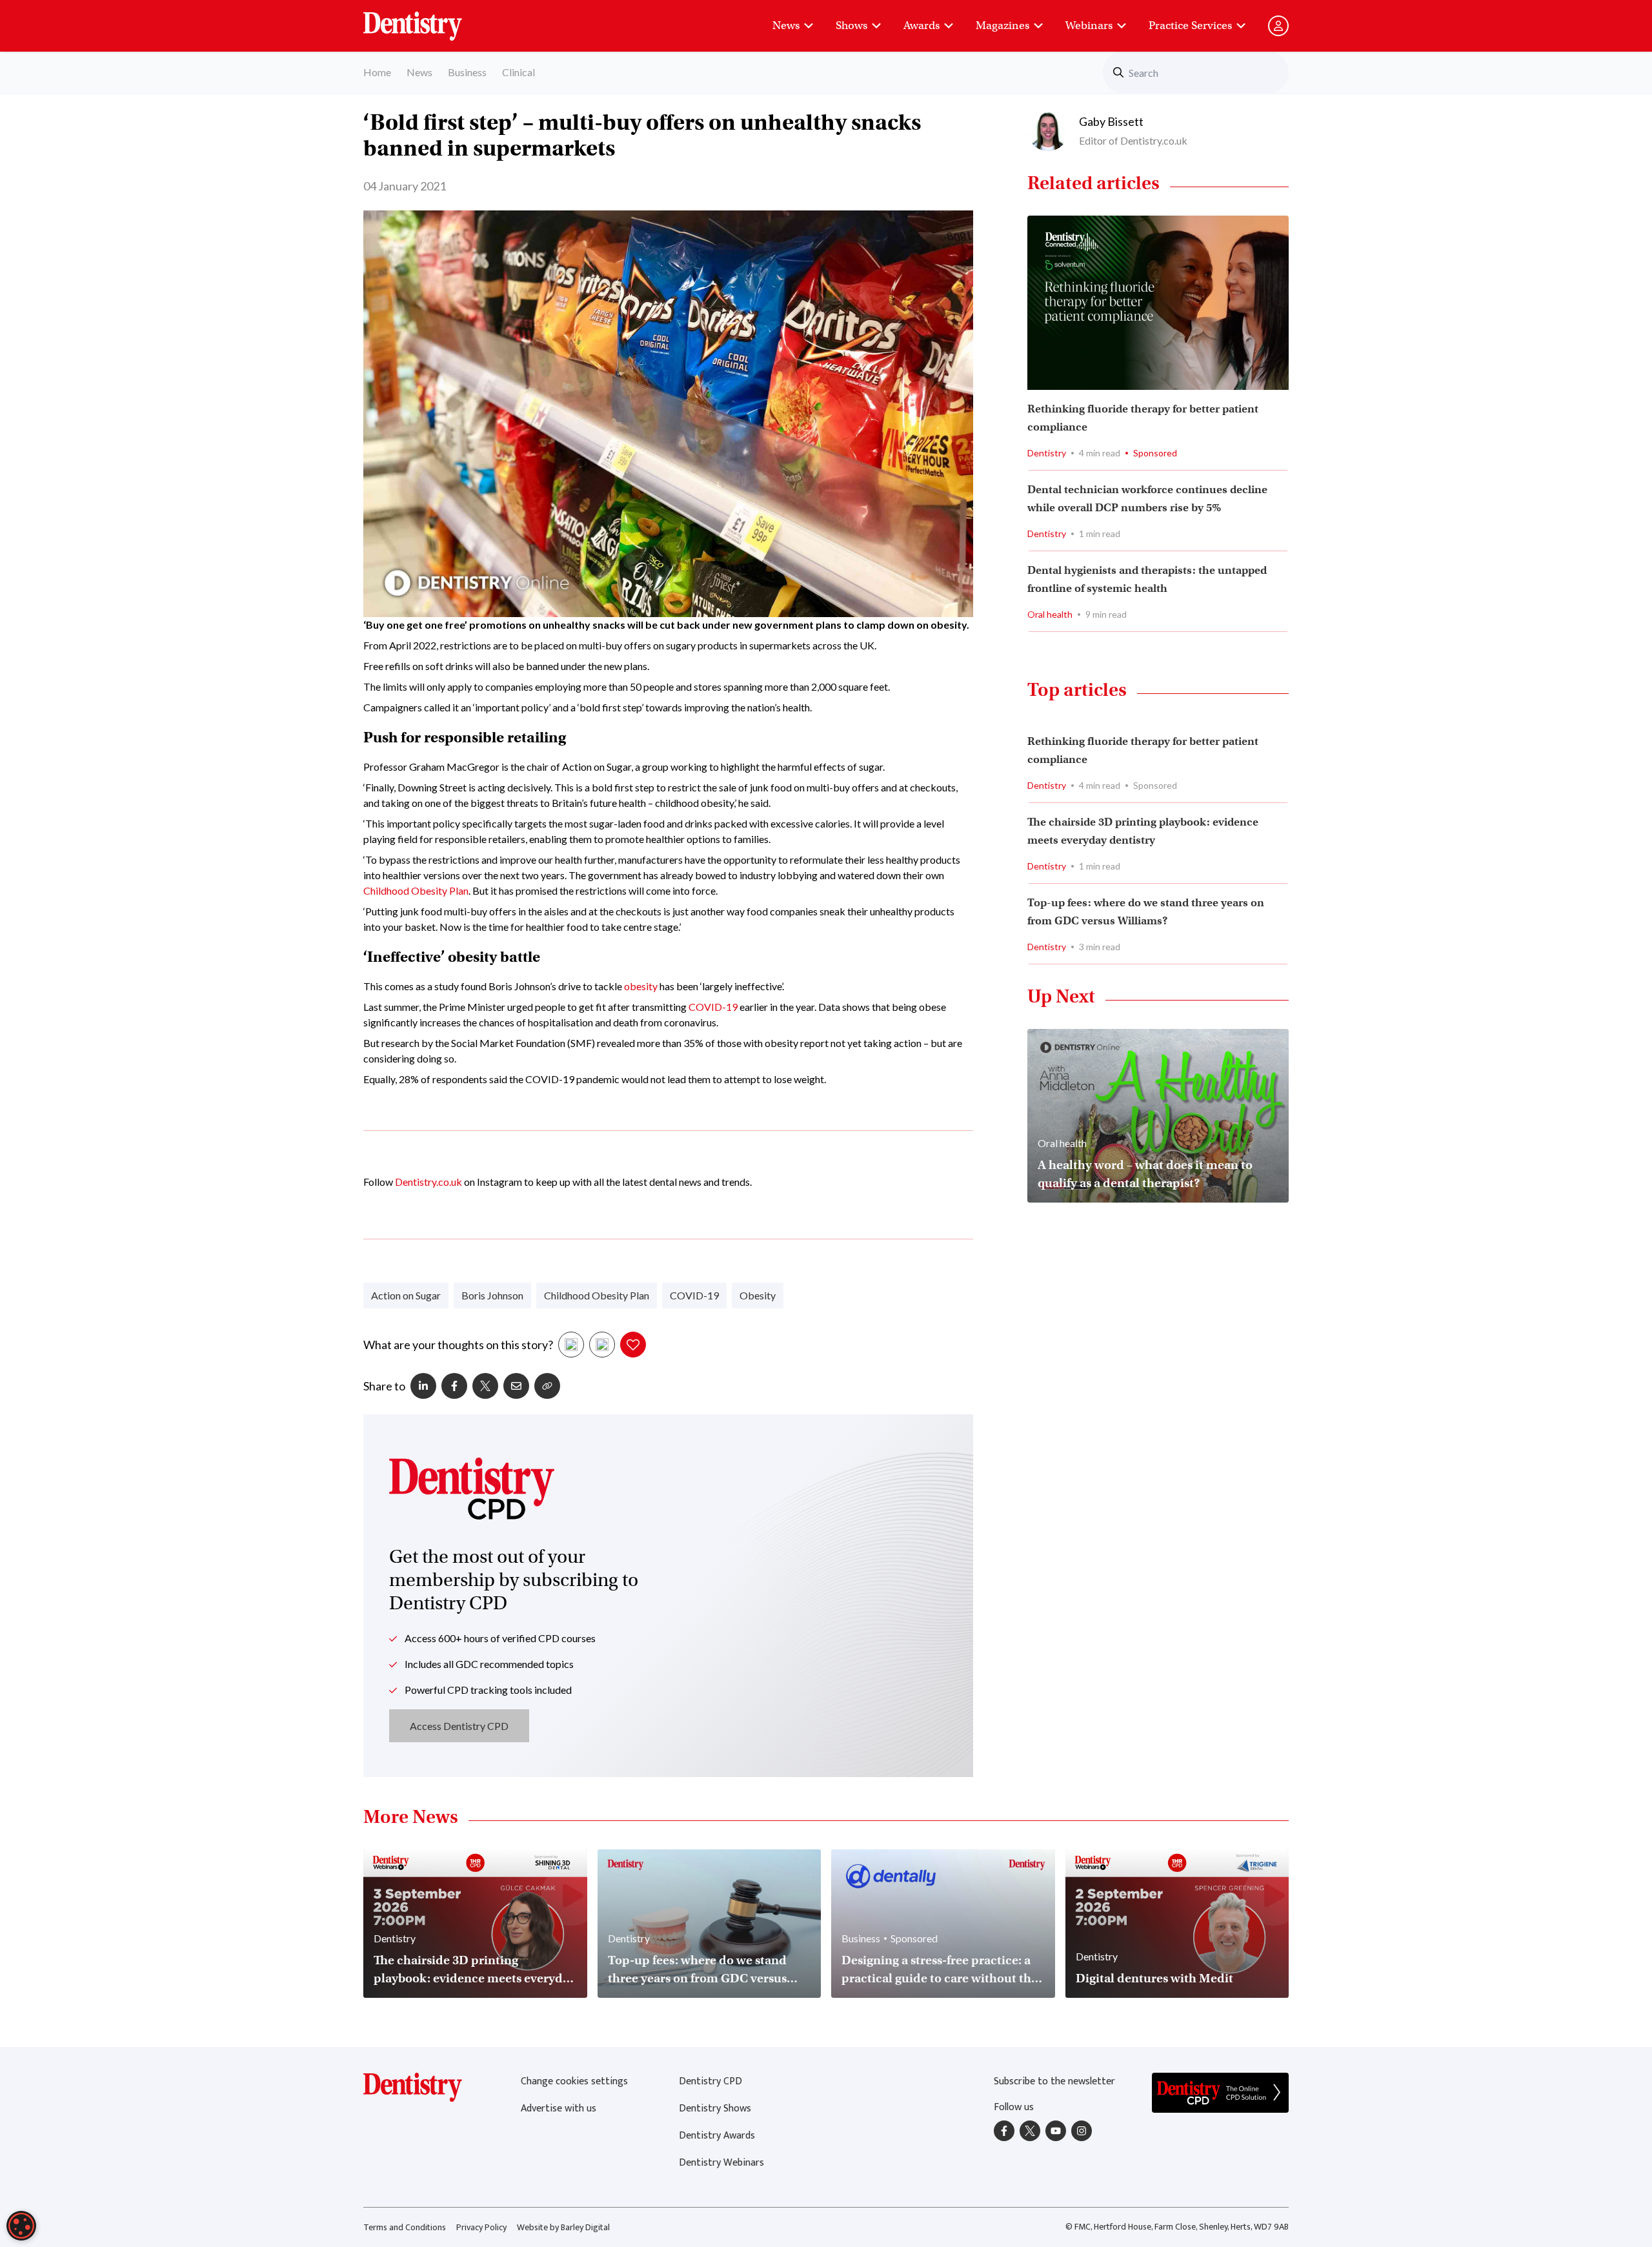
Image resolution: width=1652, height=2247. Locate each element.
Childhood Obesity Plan (416, 890)
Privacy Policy (481, 2227)
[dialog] (21, 2226)
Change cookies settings (574, 2081)
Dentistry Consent (428, 19)
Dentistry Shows (715, 2109)
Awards (922, 25)
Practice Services (1190, 25)
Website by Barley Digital (563, 2227)
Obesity (758, 1295)
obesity (641, 986)
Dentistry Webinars (721, 2163)
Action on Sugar (406, 1295)
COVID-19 (713, 1007)
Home (377, 72)
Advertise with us (559, 2109)
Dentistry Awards (717, 2136)
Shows (851, 25)
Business (467, 72)
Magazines (1002, 25)
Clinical (519, 72)
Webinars (1089, 25)
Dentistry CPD (710, 2081)
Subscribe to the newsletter (1054, 2081)
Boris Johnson (492, 1295)
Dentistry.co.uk (428, 1182)
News (786, 25)
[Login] (1278, 26)
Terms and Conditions (405, 2227)
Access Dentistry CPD (459, 1726)
